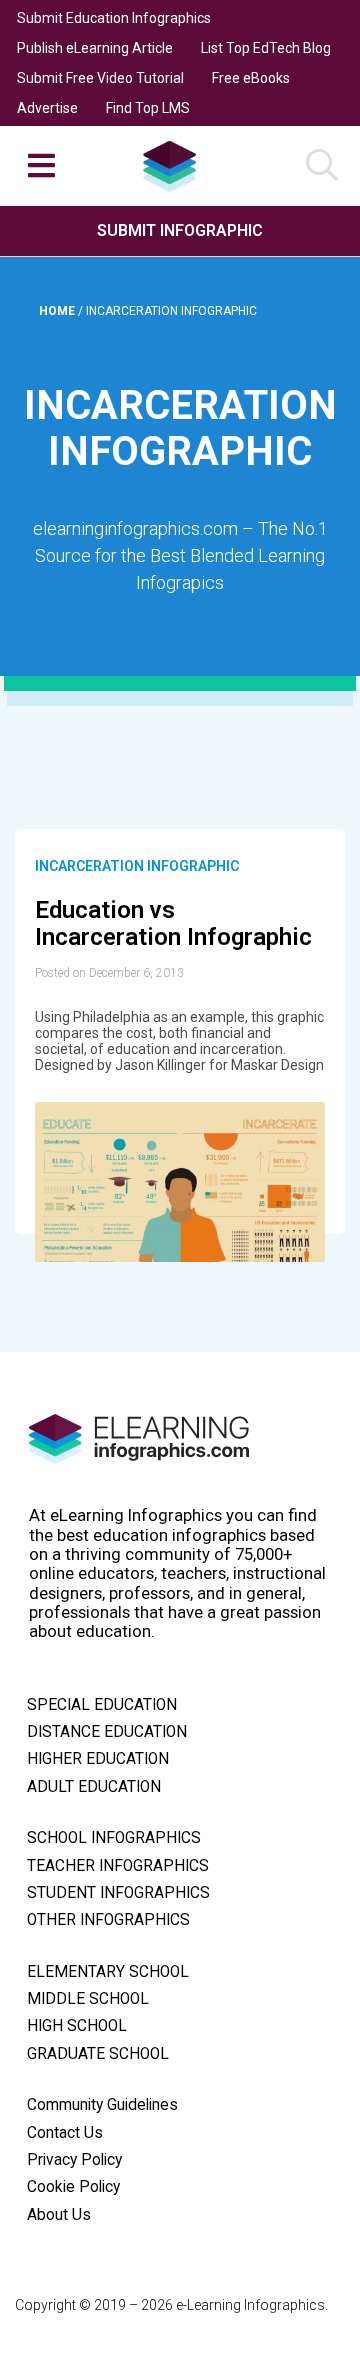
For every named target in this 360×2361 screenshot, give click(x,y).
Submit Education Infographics (114, 18)
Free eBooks (251, 78)
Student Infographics (118, 1893)
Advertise (47, 108)
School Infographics (114, 1838)
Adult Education (94, 1787)
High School (77, 2026)
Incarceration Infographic (137, 866)
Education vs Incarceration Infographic (173, 924)
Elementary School (108, 1972)
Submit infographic (180, 230)
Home (58, 311)
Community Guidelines (102, 2105)
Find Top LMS (148, 108)
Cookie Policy (73, 2187)
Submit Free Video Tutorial (100, 78)
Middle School (88, 1999)
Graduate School (98, 2054)
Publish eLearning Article (95, 48)
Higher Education (98, 1759)
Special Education (102, 1705)
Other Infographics (108, 1920)
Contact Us (65, 2133)
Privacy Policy (74, 2160)
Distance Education (107, 1732)
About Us (59, 2215)
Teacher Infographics (118, 1866)
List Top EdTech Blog (266, 48)
